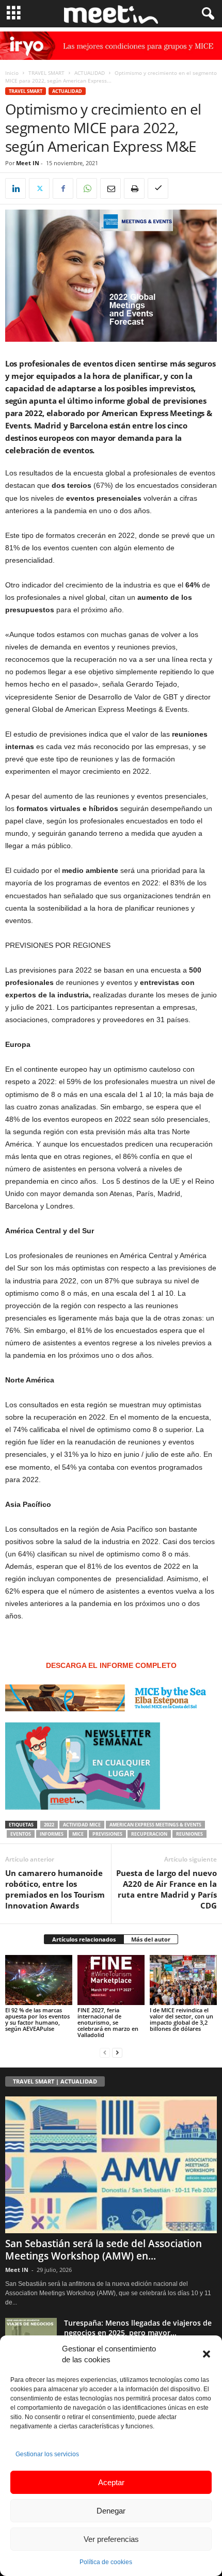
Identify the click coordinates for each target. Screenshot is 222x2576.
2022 (49, 1825)
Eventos (21, 1834)
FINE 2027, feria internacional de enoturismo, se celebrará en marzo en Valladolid (108, 2022)
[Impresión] (134, 188)
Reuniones (189, 1834)
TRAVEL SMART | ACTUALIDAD (55, 2081)
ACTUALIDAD (90, 73)
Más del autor (151, 1939)
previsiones (107, 1834)
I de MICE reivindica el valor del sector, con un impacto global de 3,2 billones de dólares (181, 2019)
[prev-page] (105, 2052)
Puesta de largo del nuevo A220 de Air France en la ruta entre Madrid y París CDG (166, 1889)
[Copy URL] (158, 188)
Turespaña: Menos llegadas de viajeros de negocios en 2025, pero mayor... (138, 2328)
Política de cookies (106, 2562)
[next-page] (117, 2052)
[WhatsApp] (87, 188)
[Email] (110, 188)
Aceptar (111, 2482)
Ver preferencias (111, 2539)
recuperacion (149, 1834)
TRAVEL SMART (46, 73)
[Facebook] (63, 188)
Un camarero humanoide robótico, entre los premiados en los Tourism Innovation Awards (55, 1889)
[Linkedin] (15, 188)
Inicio (12, 73)
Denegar (111, 2511)
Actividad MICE (82, 1825)
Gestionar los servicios (47, 2454)
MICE (78, 1834)
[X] (39, 188)
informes (52, 1834)
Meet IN (28, 163)
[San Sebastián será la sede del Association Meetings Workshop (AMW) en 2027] (111, 2165)
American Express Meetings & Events (155, 1825)
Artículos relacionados (84, 1939)
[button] (207, 2354)
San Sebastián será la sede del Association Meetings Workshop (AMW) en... (104, 2250)
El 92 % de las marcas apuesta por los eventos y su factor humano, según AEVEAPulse (37, 2019)
